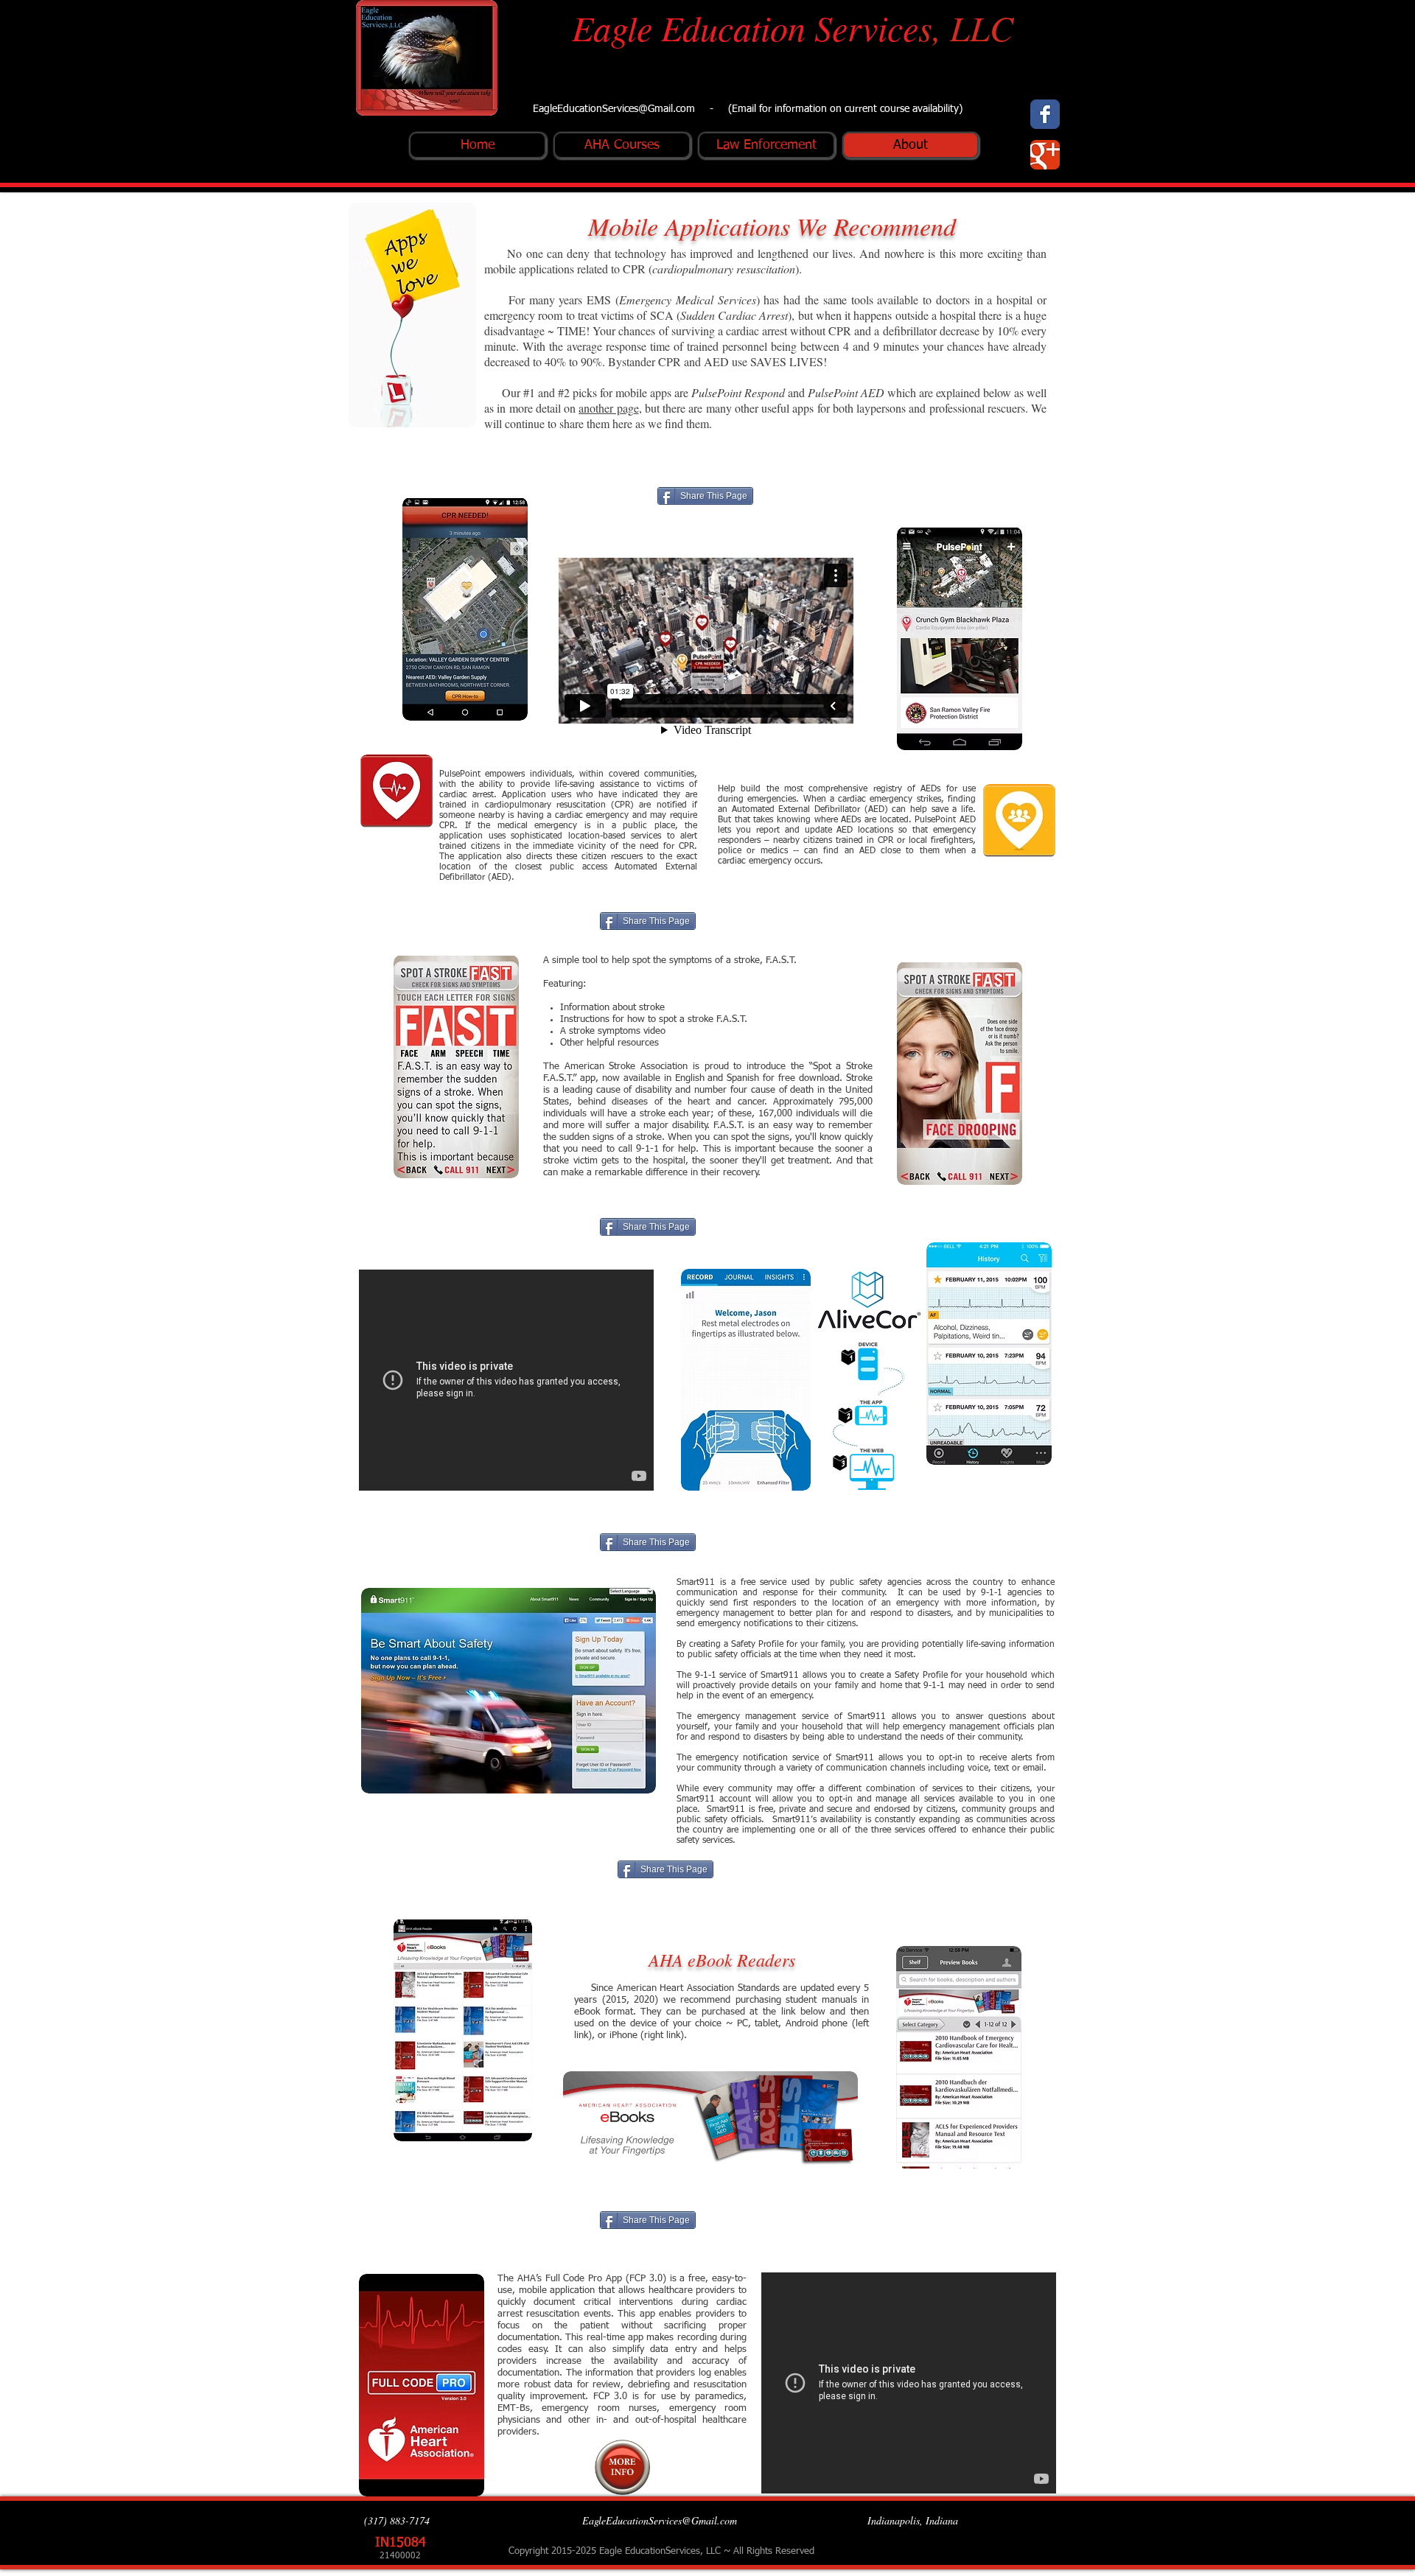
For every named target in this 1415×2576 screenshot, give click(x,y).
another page (608, 408)
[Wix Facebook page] (1045, 114)
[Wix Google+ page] (1045, 155)
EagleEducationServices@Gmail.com (614, 109)
